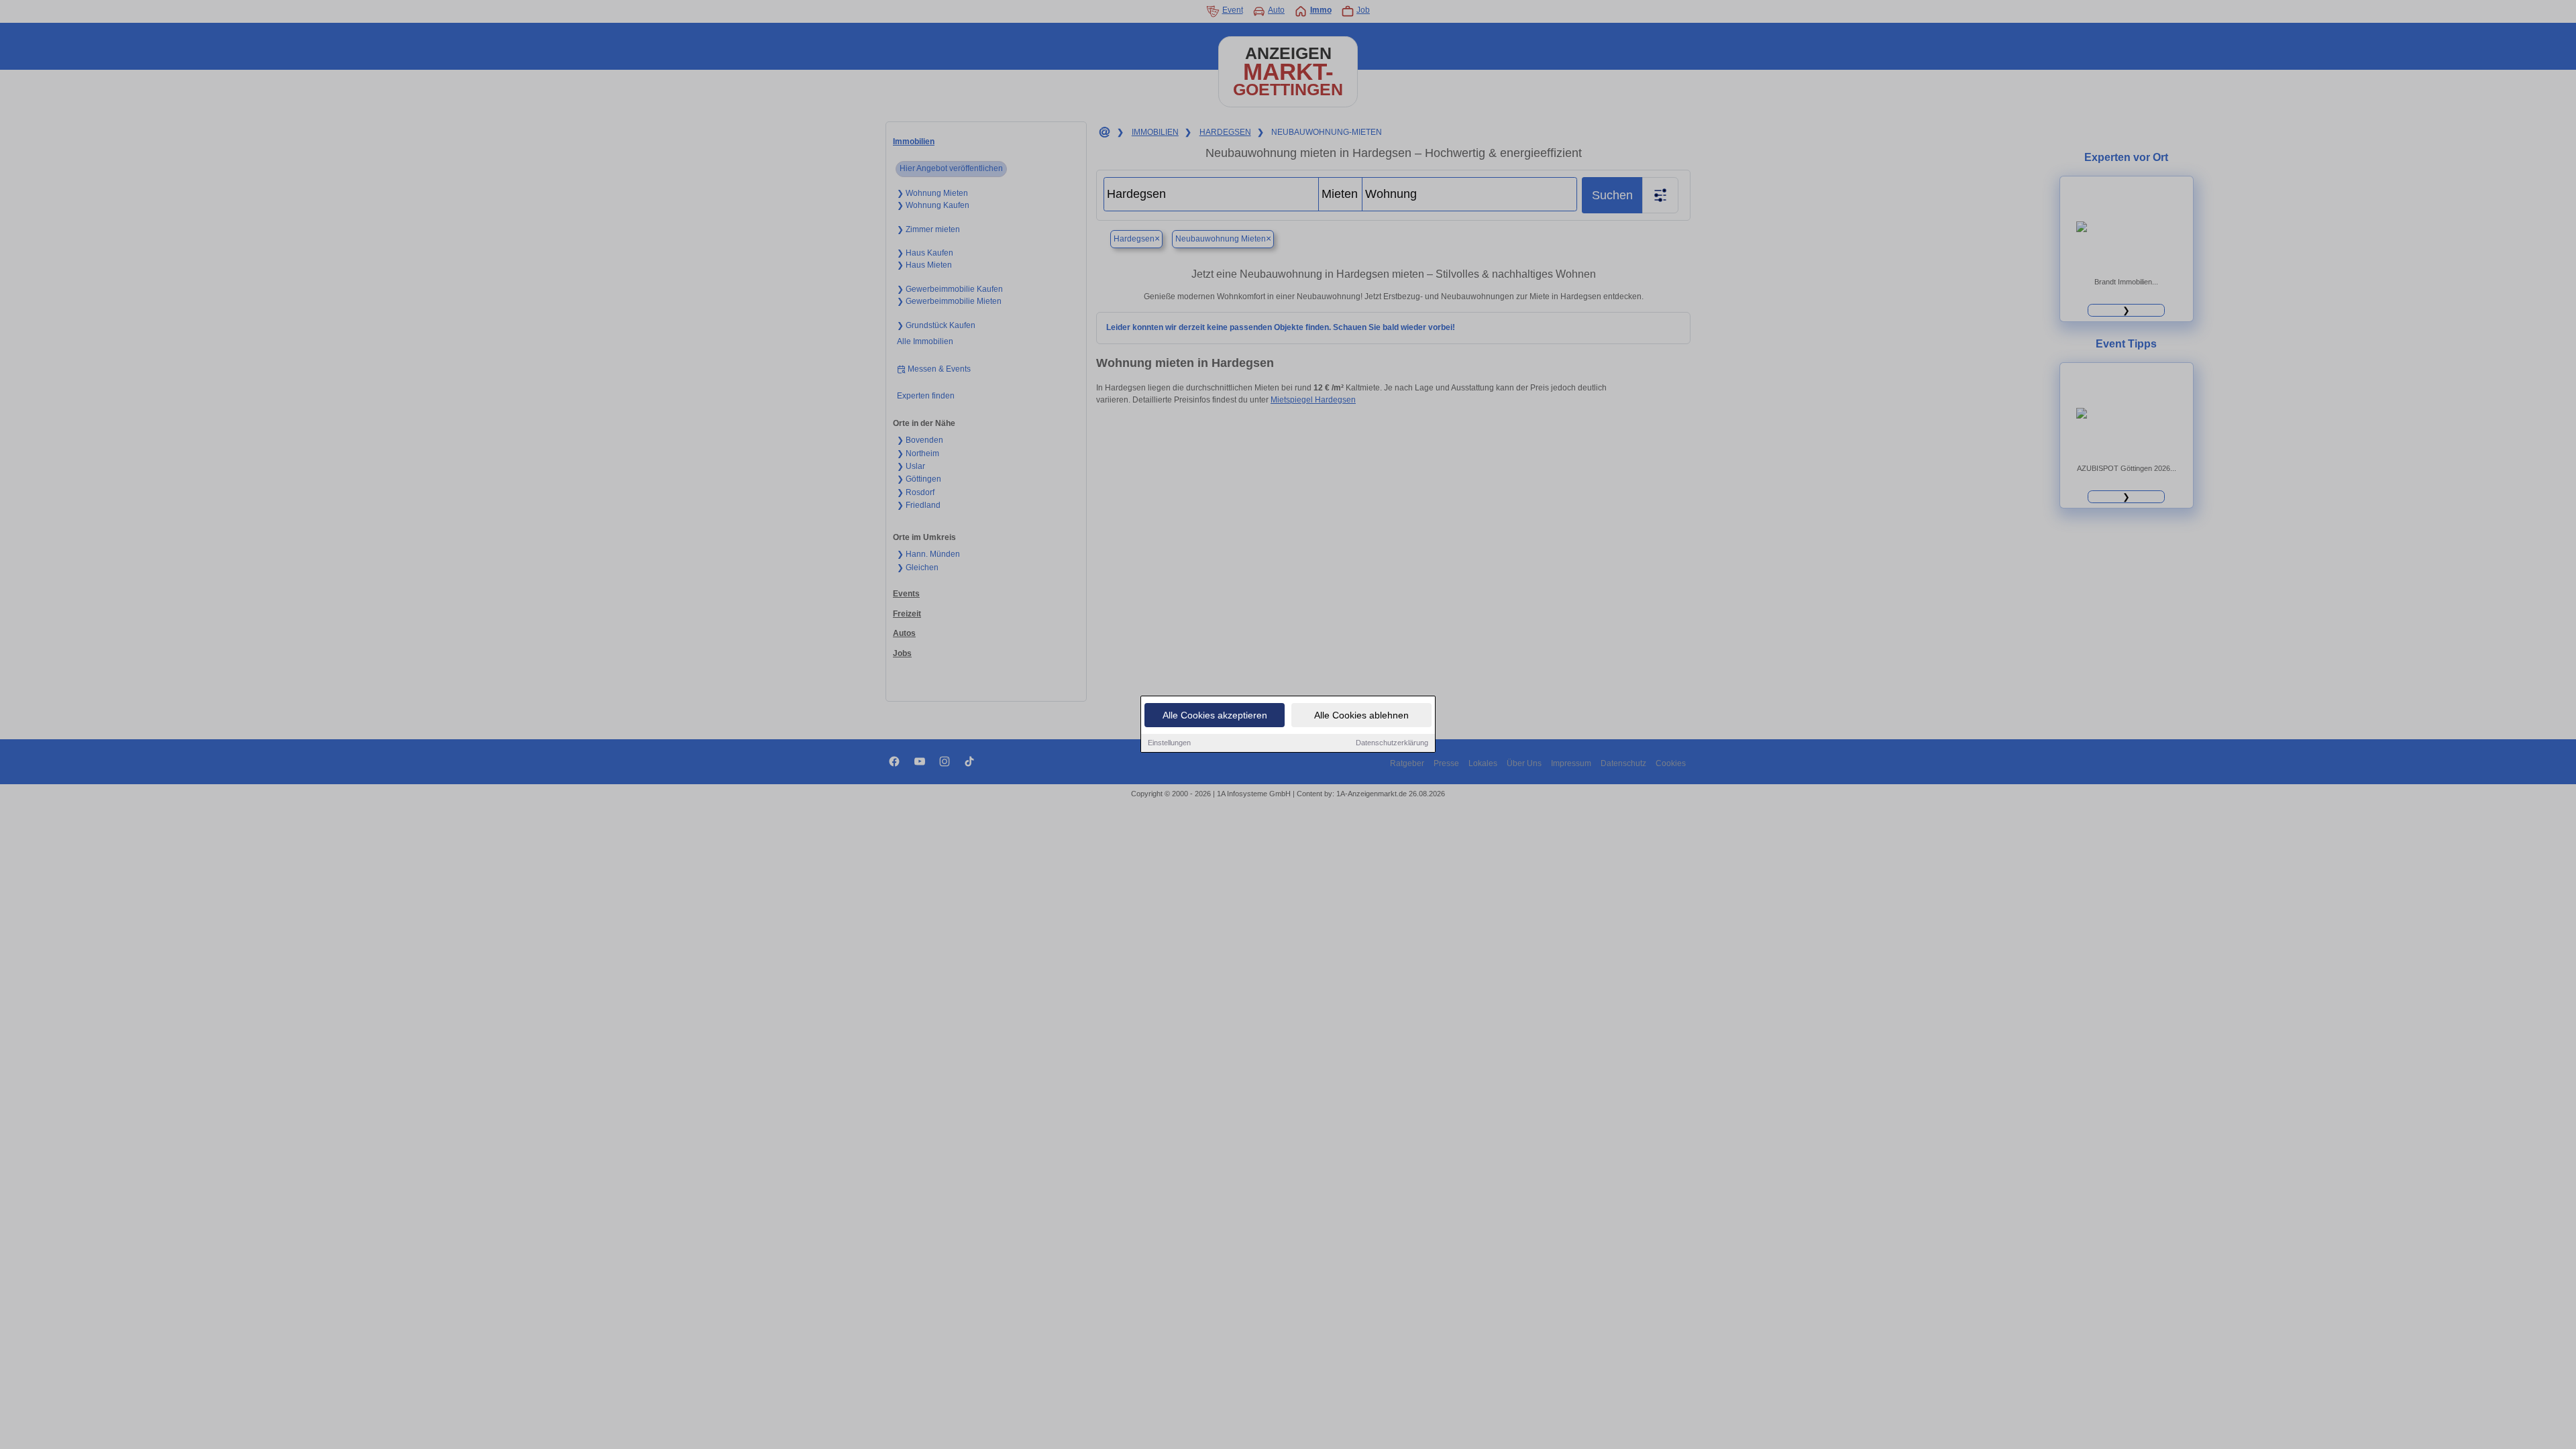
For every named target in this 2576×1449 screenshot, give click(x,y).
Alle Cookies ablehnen (1361, 715)
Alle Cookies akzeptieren (1215, 715)
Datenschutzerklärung (1392, 743)
